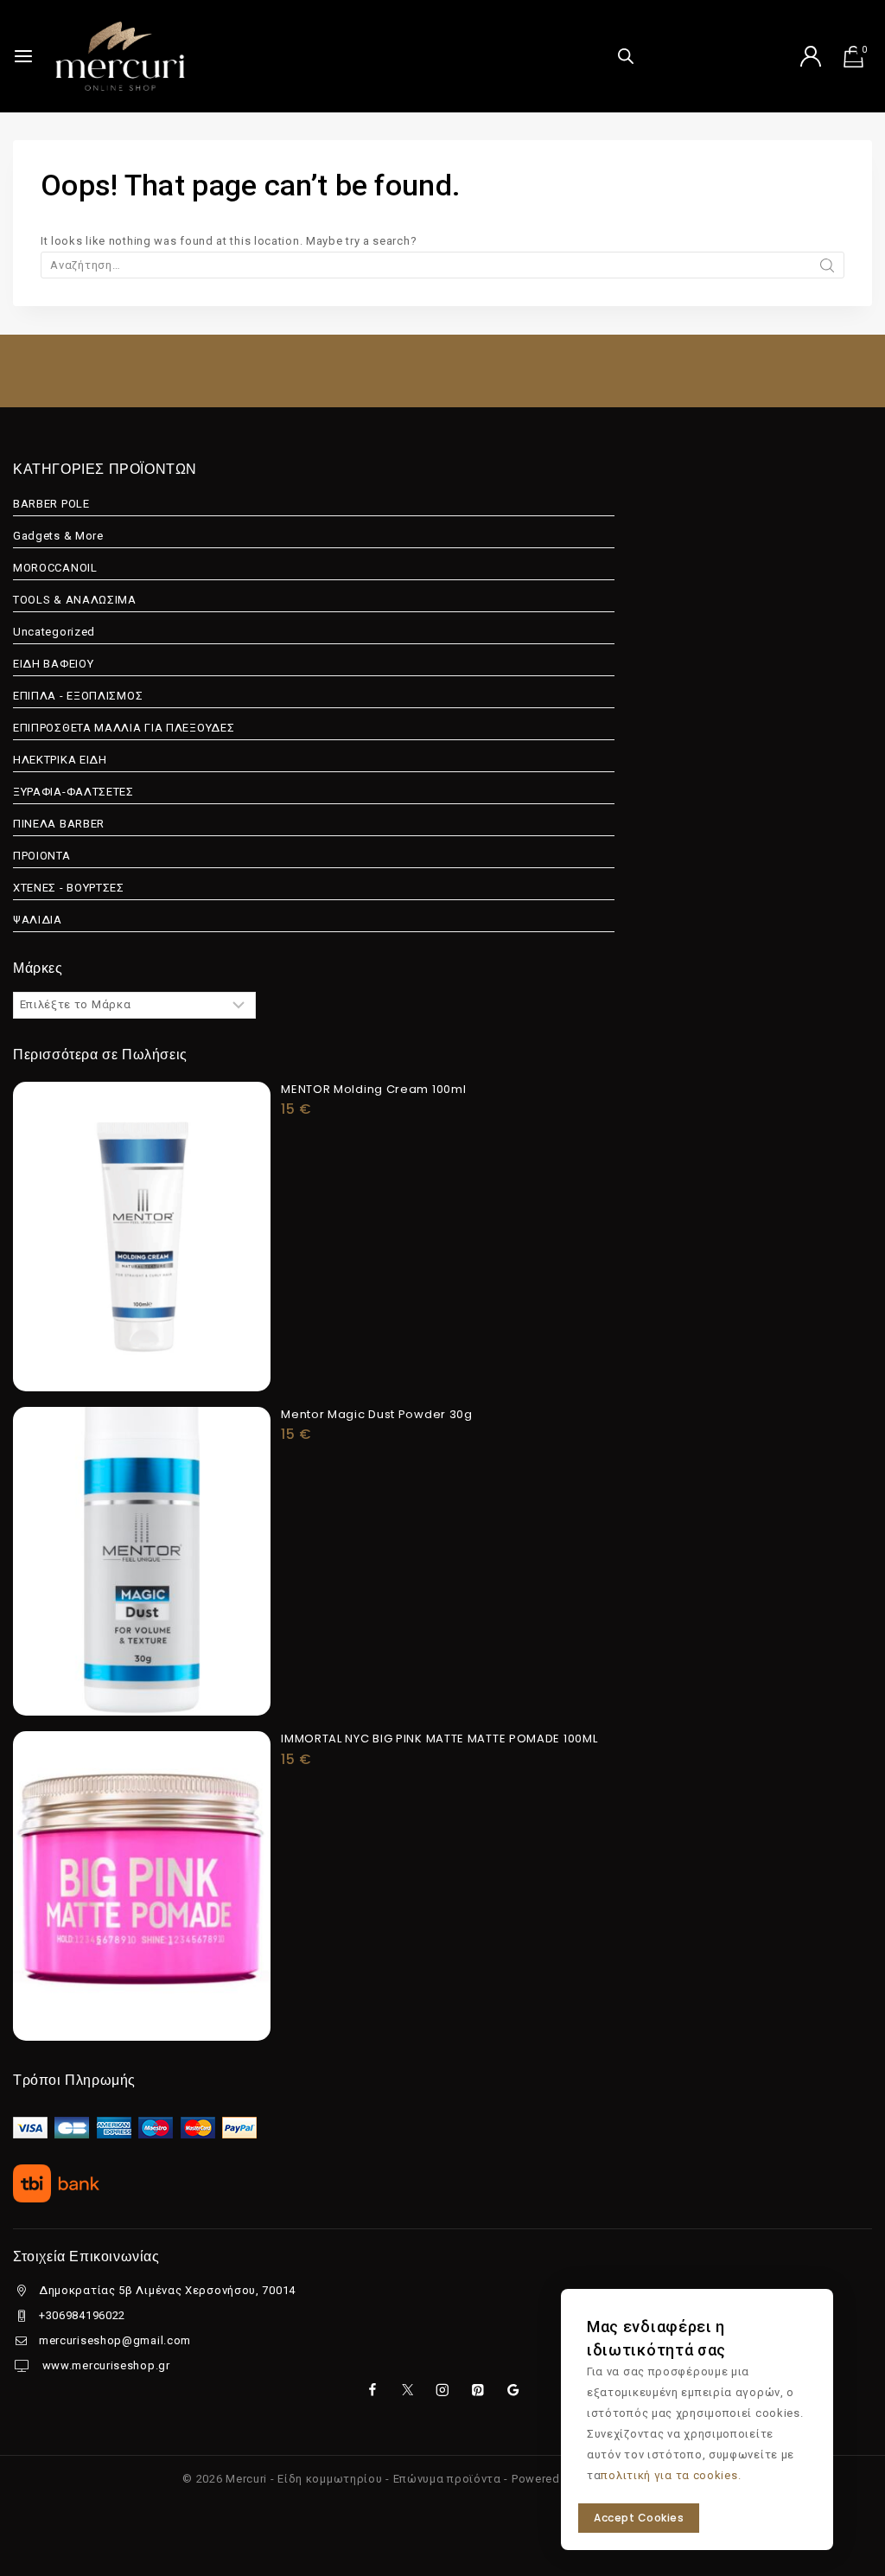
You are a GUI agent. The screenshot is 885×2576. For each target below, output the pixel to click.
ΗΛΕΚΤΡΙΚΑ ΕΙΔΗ (60, 760)
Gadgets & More (58, 536)
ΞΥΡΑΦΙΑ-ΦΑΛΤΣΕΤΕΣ (73, 792)
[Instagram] (442, 2390)
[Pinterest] (478, 2390)
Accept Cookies (639, 2518)
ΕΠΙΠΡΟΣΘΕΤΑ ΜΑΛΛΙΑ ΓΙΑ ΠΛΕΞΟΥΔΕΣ (124, 728)
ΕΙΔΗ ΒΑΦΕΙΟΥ (53, 664)
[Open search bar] (626, 56)
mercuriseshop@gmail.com (115, 2340)
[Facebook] (372, 2390)
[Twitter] (407, 2390)
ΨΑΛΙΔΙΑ (38, 920)
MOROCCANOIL (55, 568)
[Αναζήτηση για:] (442, 265)
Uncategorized (54, 632)
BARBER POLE (51, 504)
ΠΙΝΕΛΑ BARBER (59, 824)
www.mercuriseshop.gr (105, 2365)
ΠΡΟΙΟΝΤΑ (42, 856)
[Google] (513, 2390)
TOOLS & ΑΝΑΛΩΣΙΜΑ (75, 600)
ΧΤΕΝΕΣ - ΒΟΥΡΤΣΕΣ (69, 888)
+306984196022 (82, 2315)
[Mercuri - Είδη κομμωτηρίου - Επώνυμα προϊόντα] (120, 56)
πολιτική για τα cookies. (671, 2475)
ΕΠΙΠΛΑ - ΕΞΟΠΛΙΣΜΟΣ (78, 696)
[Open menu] (23, 56)
